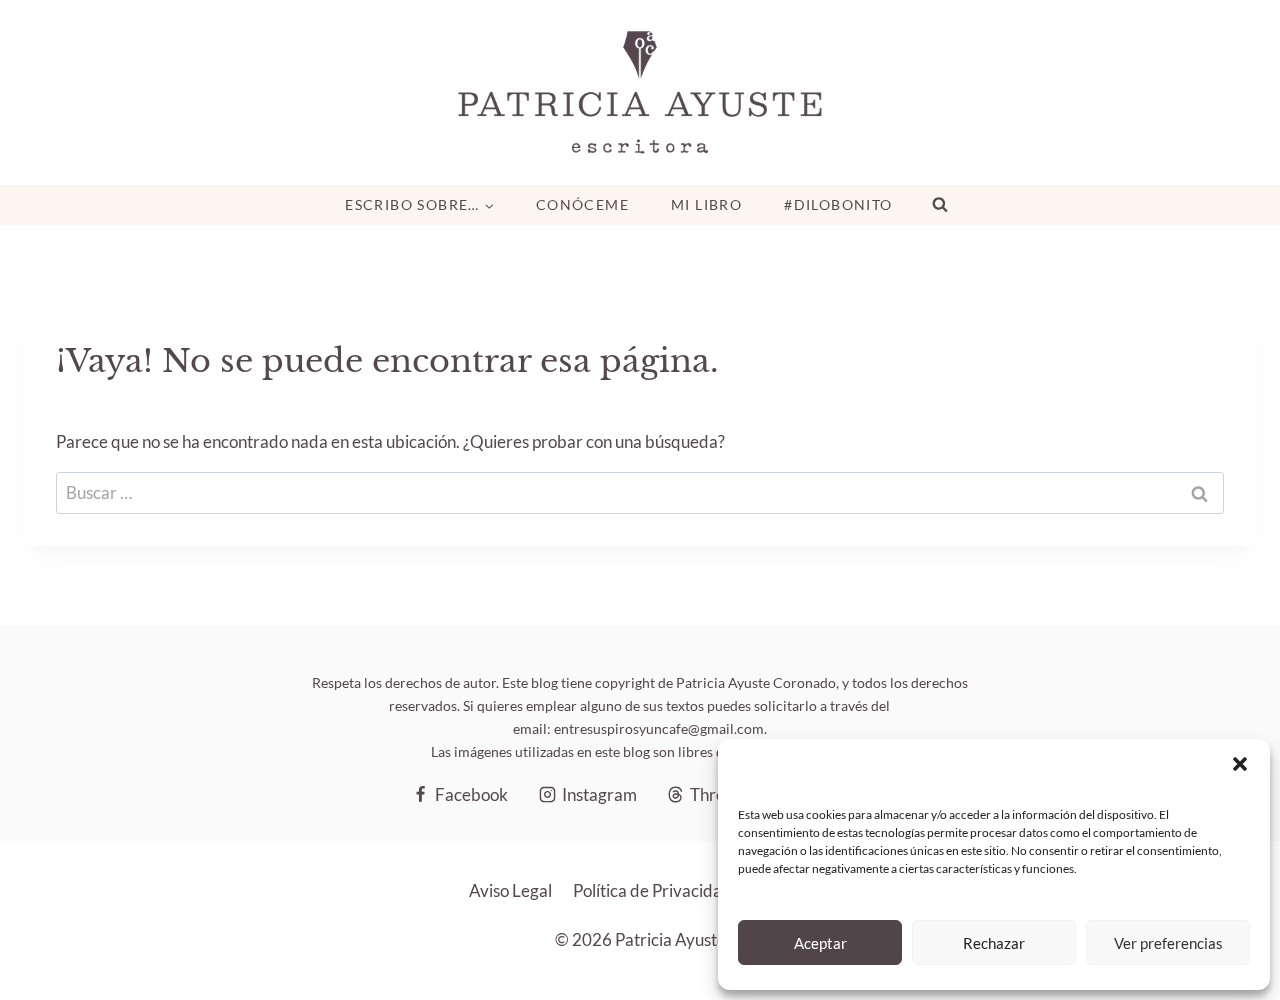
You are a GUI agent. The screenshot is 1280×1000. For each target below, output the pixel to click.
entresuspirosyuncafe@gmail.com (659, 728)
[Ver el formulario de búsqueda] (940, 205)
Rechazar (994, 943)
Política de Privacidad (652, 890)
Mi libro (706, 204)
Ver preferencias (1168, 943)
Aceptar (820, 943)
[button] (1240, 764)
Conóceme (582, 204)
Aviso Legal (510, 890)
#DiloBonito (838, 204)
